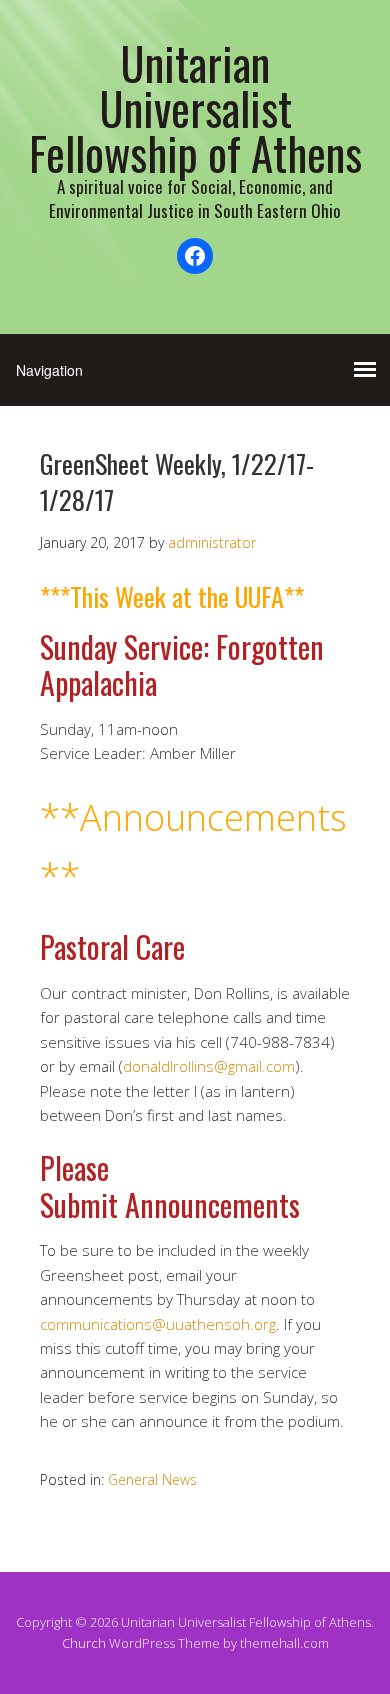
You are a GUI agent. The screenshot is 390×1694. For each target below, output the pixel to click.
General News (152, 1479)
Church (84, 1643)
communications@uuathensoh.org (158, 1324)
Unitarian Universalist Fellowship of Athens (195, 107)
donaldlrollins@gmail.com (209, 1066)
